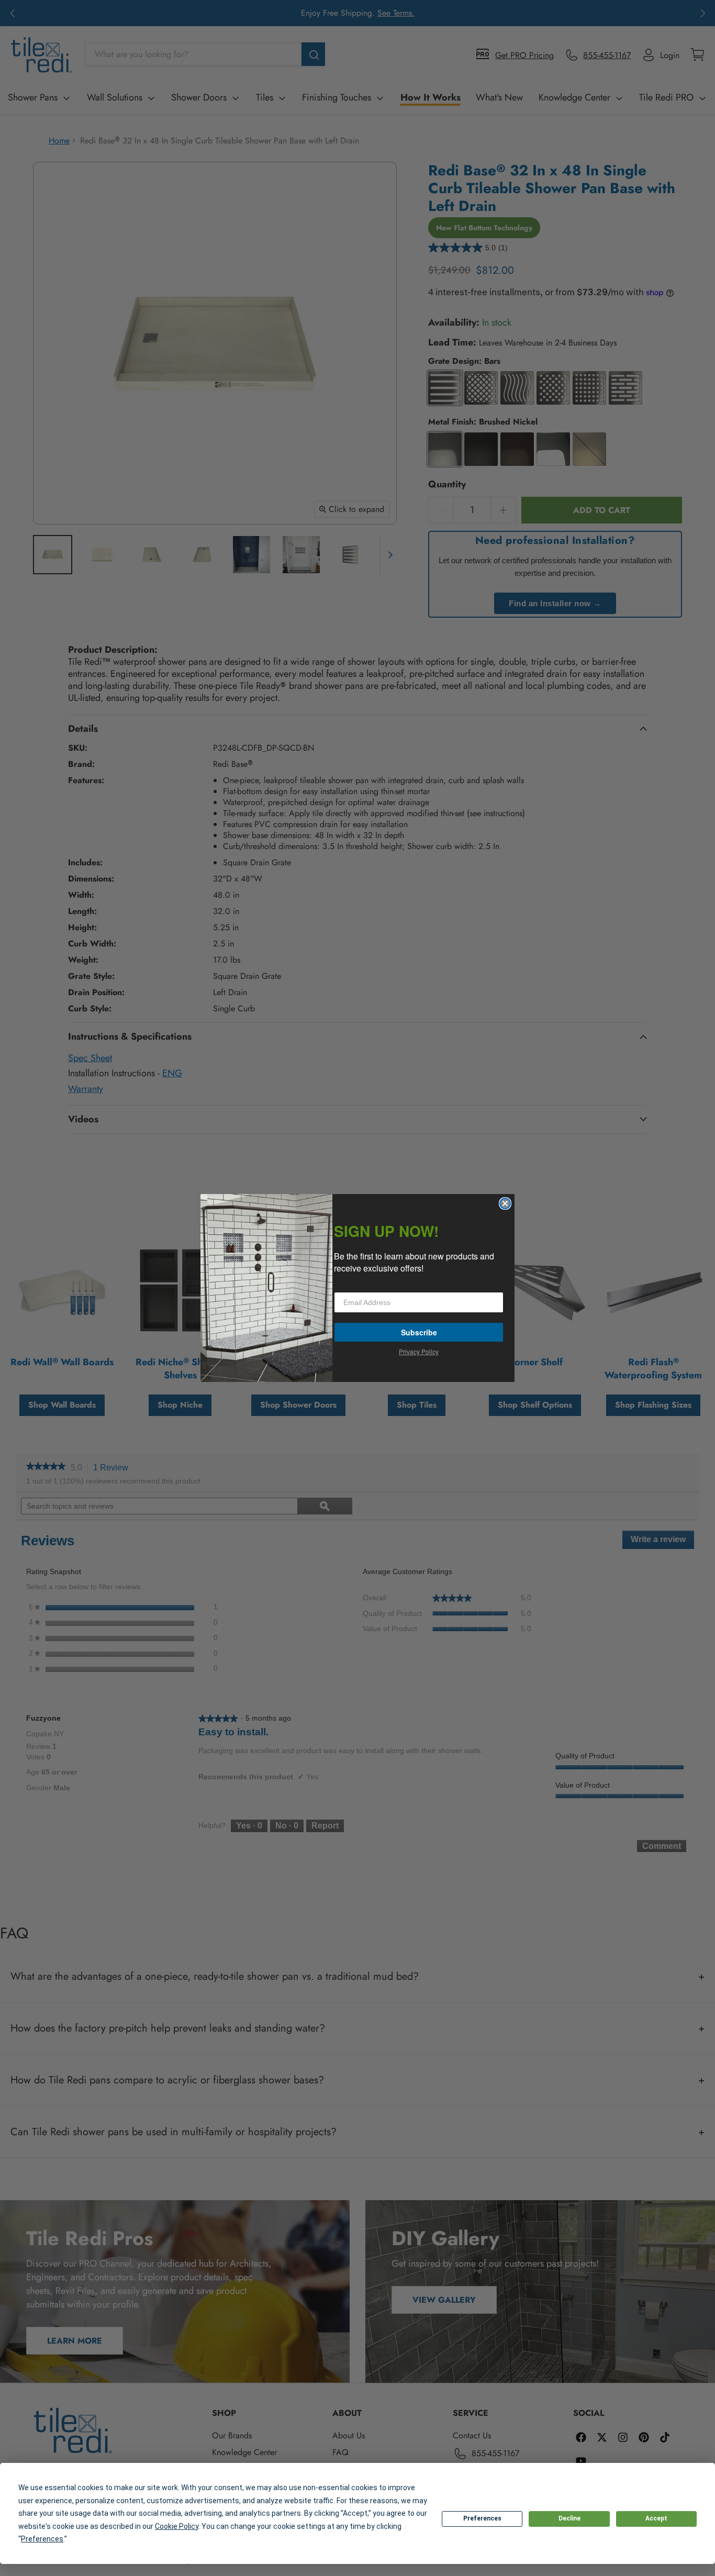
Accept (656, 2518)
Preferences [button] (42, 2539)
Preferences (482, 2518)
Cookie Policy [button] (177, 2526)
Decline (569, 2518)
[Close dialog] (505, 1203)
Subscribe (419, 1332)
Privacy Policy (419, 1351)
